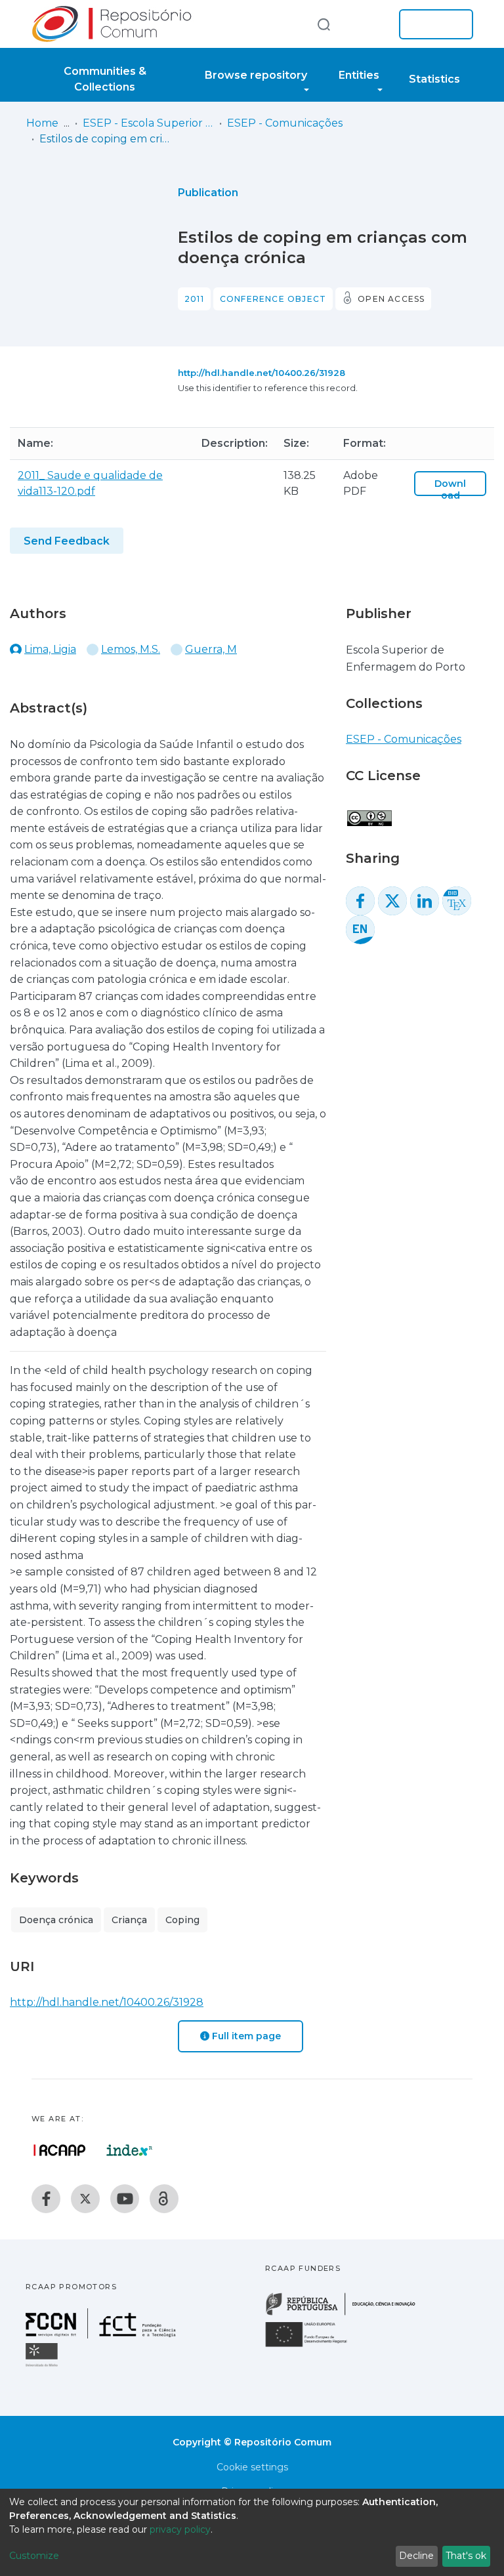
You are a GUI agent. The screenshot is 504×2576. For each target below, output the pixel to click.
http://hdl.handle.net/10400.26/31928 (262, 373)
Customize (34, 2556)
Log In (432, 24)
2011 (194, 299)
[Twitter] (85, 2199)
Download (450, 489)
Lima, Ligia (50, 649)
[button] (369, 24)
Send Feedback (67, 541)
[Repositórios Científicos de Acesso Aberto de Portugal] (60, 2150)
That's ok (466, 2556)
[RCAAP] (164, 2199)
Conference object (273, 299)
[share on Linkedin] (425, 901)
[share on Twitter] (392, 901)
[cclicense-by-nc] (369, 811)
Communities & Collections (105, 79)
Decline (416, 2556)
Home (42, 123)
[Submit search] (324, 24)
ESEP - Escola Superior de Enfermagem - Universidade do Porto (148, 123)
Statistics (434, 79)
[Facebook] (46, 2199)
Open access (391, 299)
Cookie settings (252, 2467)
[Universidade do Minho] (43, 2366)
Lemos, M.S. (131, 649)
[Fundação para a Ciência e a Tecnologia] (102, 2335)
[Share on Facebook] (360, 901)
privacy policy (180, 2529)
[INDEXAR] (130, 2150)
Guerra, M (211, 649)
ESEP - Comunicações (285, 123)
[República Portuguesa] (347, 2314)
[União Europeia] (314, 2346)
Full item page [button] (245, 2036)
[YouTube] (125, 2199)
